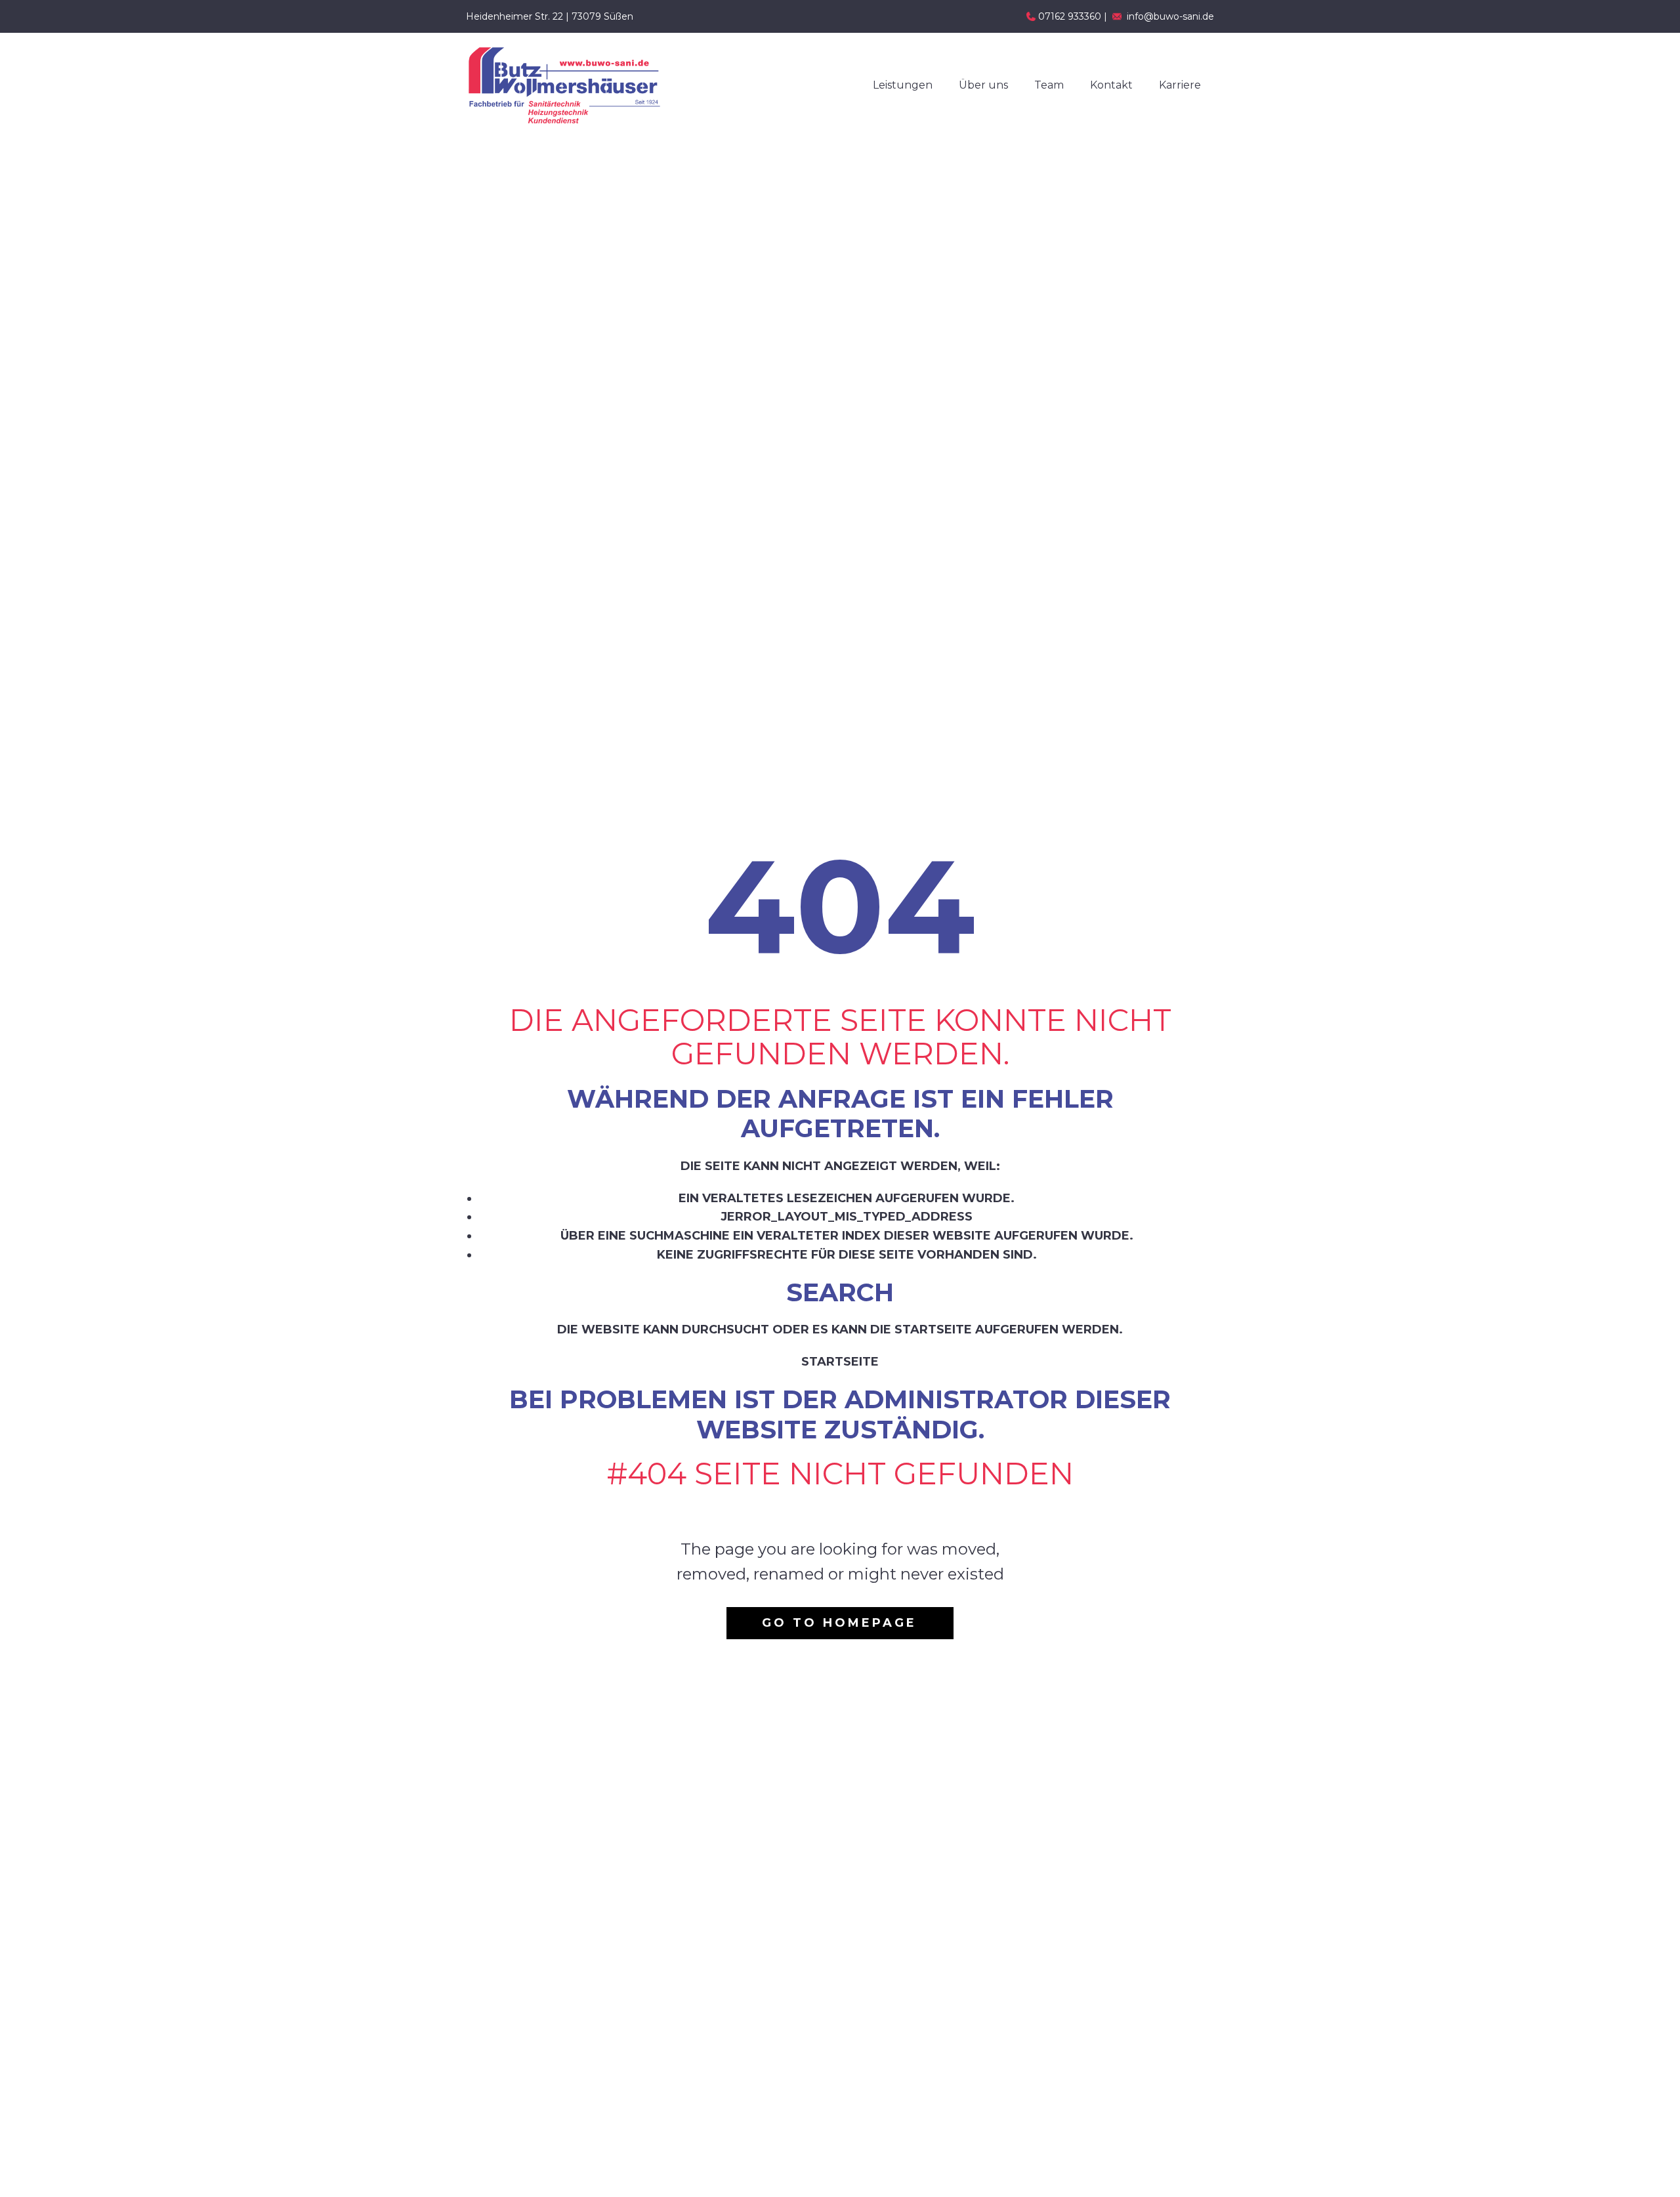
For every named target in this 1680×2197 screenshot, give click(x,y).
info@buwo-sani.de (1170, 16)
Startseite (840, 1362)
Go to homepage (839, 1623)
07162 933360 (1070, 16)
